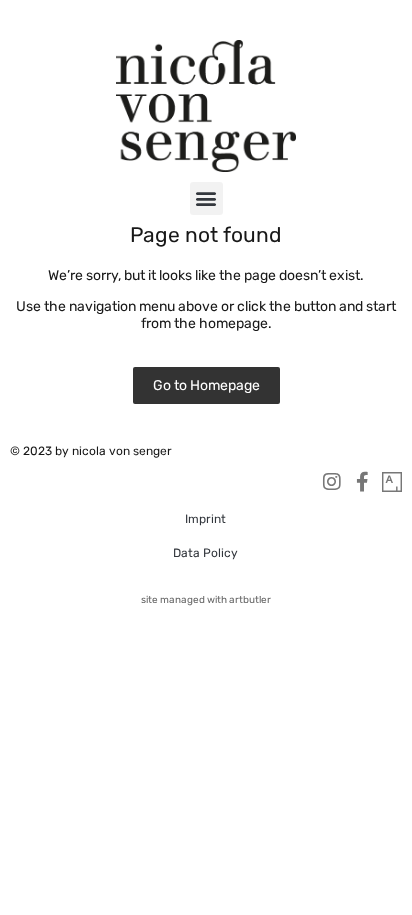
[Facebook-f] (362, 482)
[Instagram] (332, 482)
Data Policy (205, 553)
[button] (206, 198)
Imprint (205, 519)
